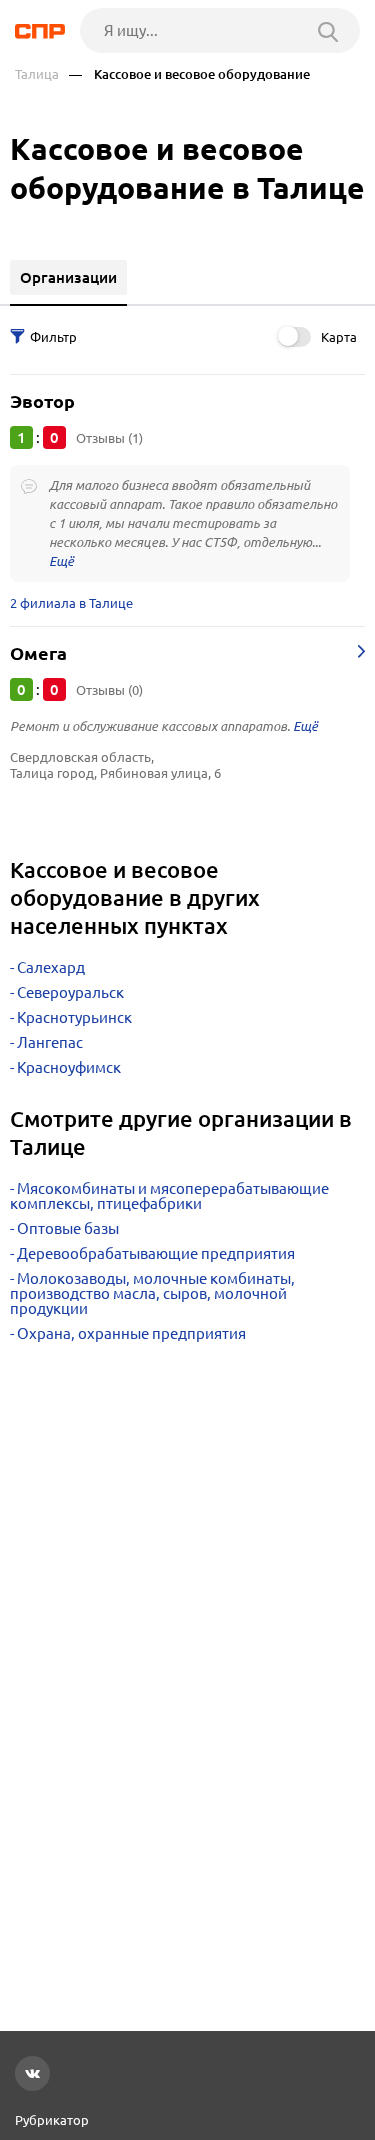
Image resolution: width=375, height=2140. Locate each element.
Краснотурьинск (74, 1017)
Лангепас (50, 1042)
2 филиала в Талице (71, 603)
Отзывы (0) (109, 690)
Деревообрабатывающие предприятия (156, 1253)
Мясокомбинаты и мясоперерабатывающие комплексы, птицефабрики (169, 1196)
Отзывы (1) (109, 438)
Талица (37, 74)
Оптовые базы (68, 1228)
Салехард (51, 967)
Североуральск (70, 992)
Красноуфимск (69, 1067)
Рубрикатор (52, 2120)
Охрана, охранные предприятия (131, 1333)
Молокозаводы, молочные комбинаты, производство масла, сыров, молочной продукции (152, 1293)
